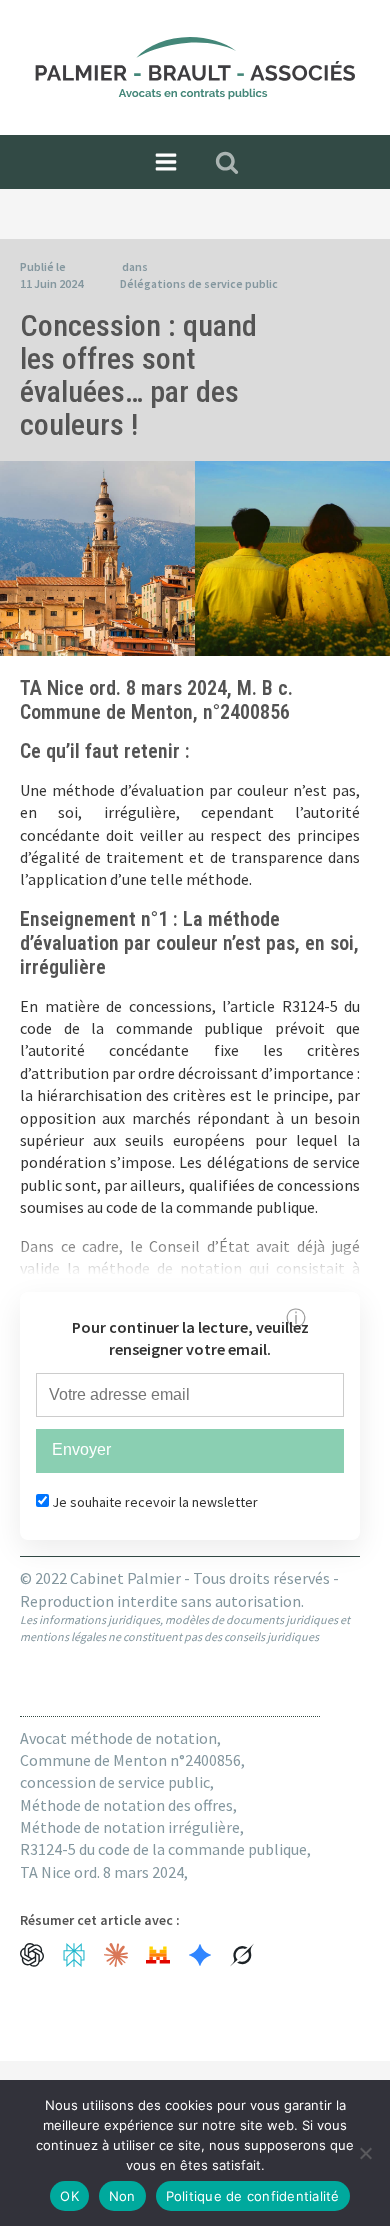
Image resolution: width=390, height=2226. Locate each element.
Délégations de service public (199, 283)
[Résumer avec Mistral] (158, 1955)
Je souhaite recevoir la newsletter (153, 1502)
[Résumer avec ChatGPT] (32, 1955)
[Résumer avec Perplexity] (74, 1955)
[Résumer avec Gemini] (200, 1955)
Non (122, 2196)
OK (69, 2196)
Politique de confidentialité (253, 2196)
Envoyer (81, 1449)
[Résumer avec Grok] (242, 1955)
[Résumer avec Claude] (116, 1955)
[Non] (365, 2153)
